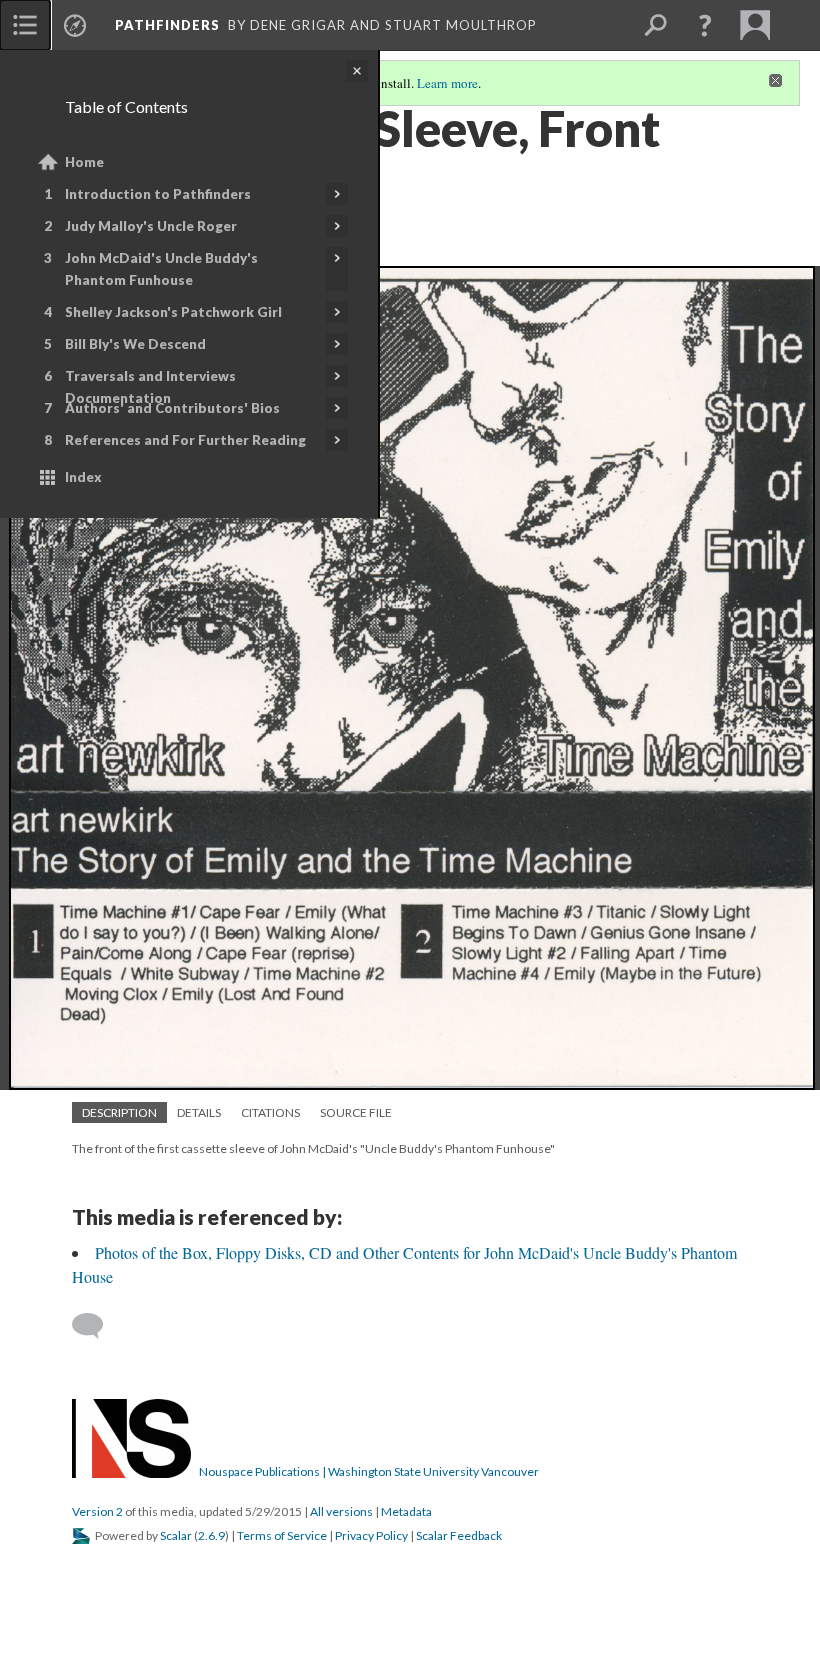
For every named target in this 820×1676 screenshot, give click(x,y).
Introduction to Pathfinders (158, 194)
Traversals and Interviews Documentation (150, 387)
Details (199, 1112)
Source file (356, 1112)
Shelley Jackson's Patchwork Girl (173, 312)
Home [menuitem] (84, 162)
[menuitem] (25, 25)
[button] (705, 25)
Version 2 (97, 1511)
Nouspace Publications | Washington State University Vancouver (369, 1471)
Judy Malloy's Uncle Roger (151, 226)
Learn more (447, 83)
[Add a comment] (96, 1326)
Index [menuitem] (83, 477)
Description (119, 1112)
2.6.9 (211, 1535)
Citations (270, 1112)
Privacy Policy (371, 1535)
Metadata (406, 1511)
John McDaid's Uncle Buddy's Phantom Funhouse (161, 269)
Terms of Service (282, 1535)
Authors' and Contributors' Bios (172, 408)
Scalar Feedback (459, 1535)
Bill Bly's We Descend (135, 344)
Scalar (176, 1535)
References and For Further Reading (185, 440)
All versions (341, 1511)
